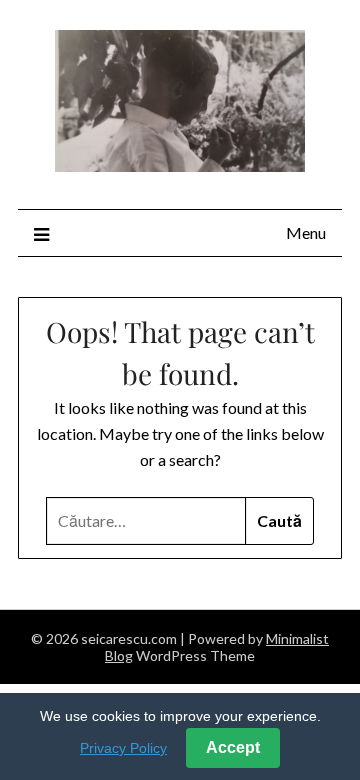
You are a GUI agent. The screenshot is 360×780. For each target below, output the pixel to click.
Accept (233, 747)
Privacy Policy (123, 748)
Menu (306, 232)
